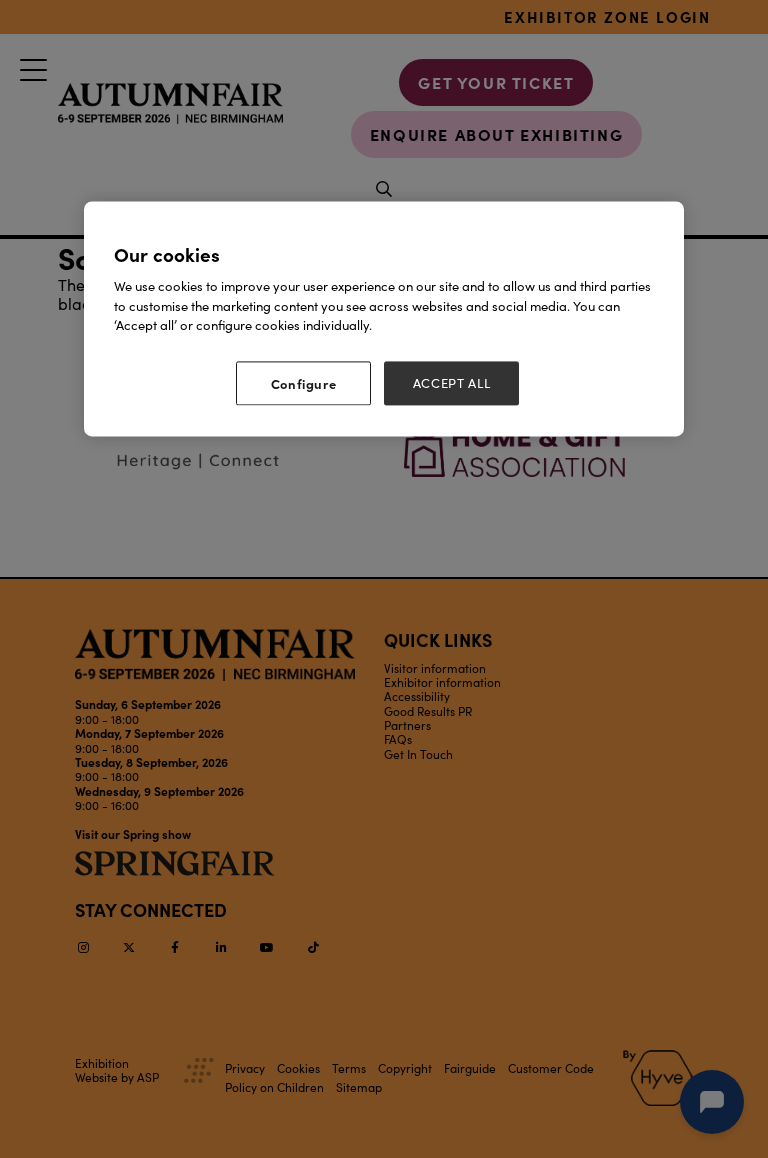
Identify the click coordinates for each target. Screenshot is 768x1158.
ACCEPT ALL (452, 383)
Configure (304, 383)
